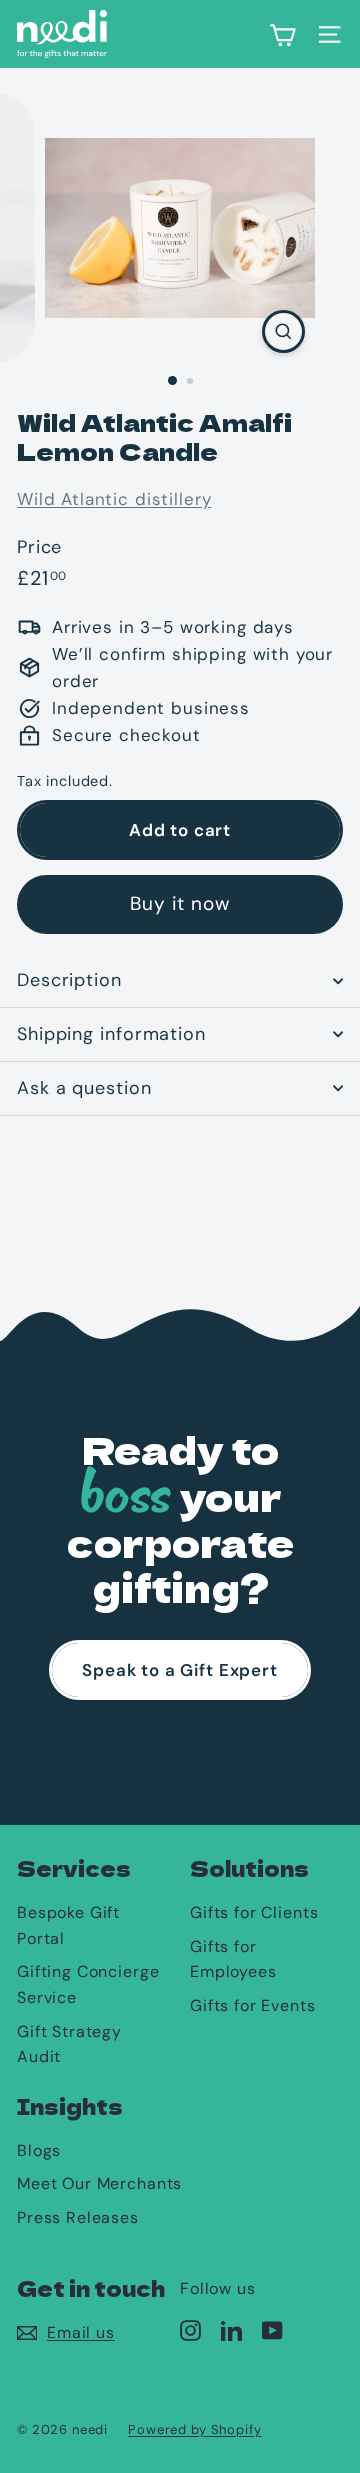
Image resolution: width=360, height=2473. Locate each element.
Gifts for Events (253, 2005)
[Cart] (282, 34)
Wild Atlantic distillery (114, 499)
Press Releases (78, 2217)
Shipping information (111, 1034)
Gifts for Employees (233, 1959)
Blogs (39, 2150)
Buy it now (180, 903)
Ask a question (84, 1088)
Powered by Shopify (194, 2429)
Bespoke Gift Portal (68, 1925)
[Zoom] (283, 331)
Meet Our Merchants (99, 2183)
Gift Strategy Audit (69, 2044)
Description (69, 980)
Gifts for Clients (254, 1912)
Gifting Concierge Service (88, 1984)
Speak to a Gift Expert (180, 1670)
